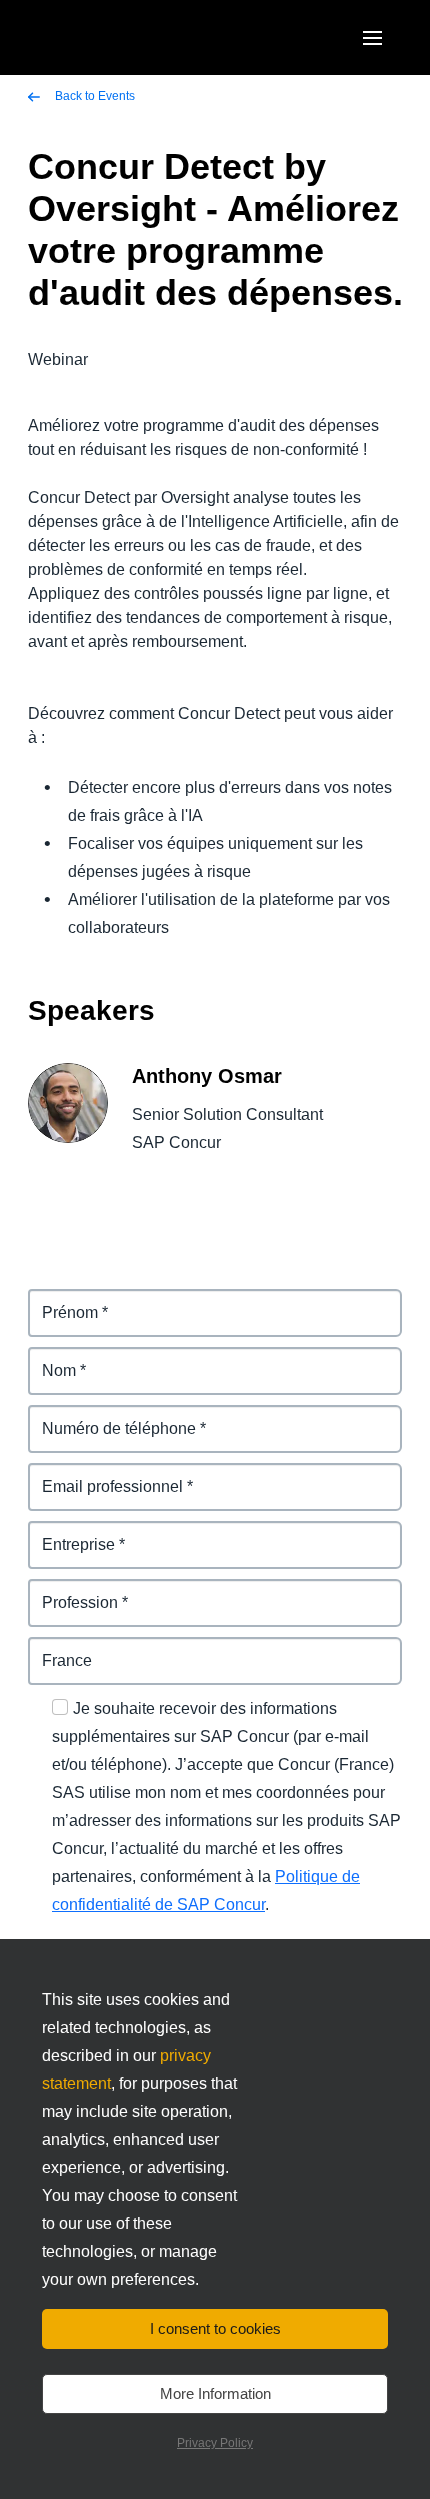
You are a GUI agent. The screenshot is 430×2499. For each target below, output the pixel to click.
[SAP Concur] (124, 37)
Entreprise (67, 1532)
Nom (46, 1358)
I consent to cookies (215, 2328)
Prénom (58, 1300)
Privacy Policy (215, 2443)
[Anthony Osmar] (68, 1117)
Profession (69, 1590)
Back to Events (93, 96)
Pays (47, 1648)
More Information (215, 2393)
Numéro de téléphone (110, 1416)
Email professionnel (103, 1474)
